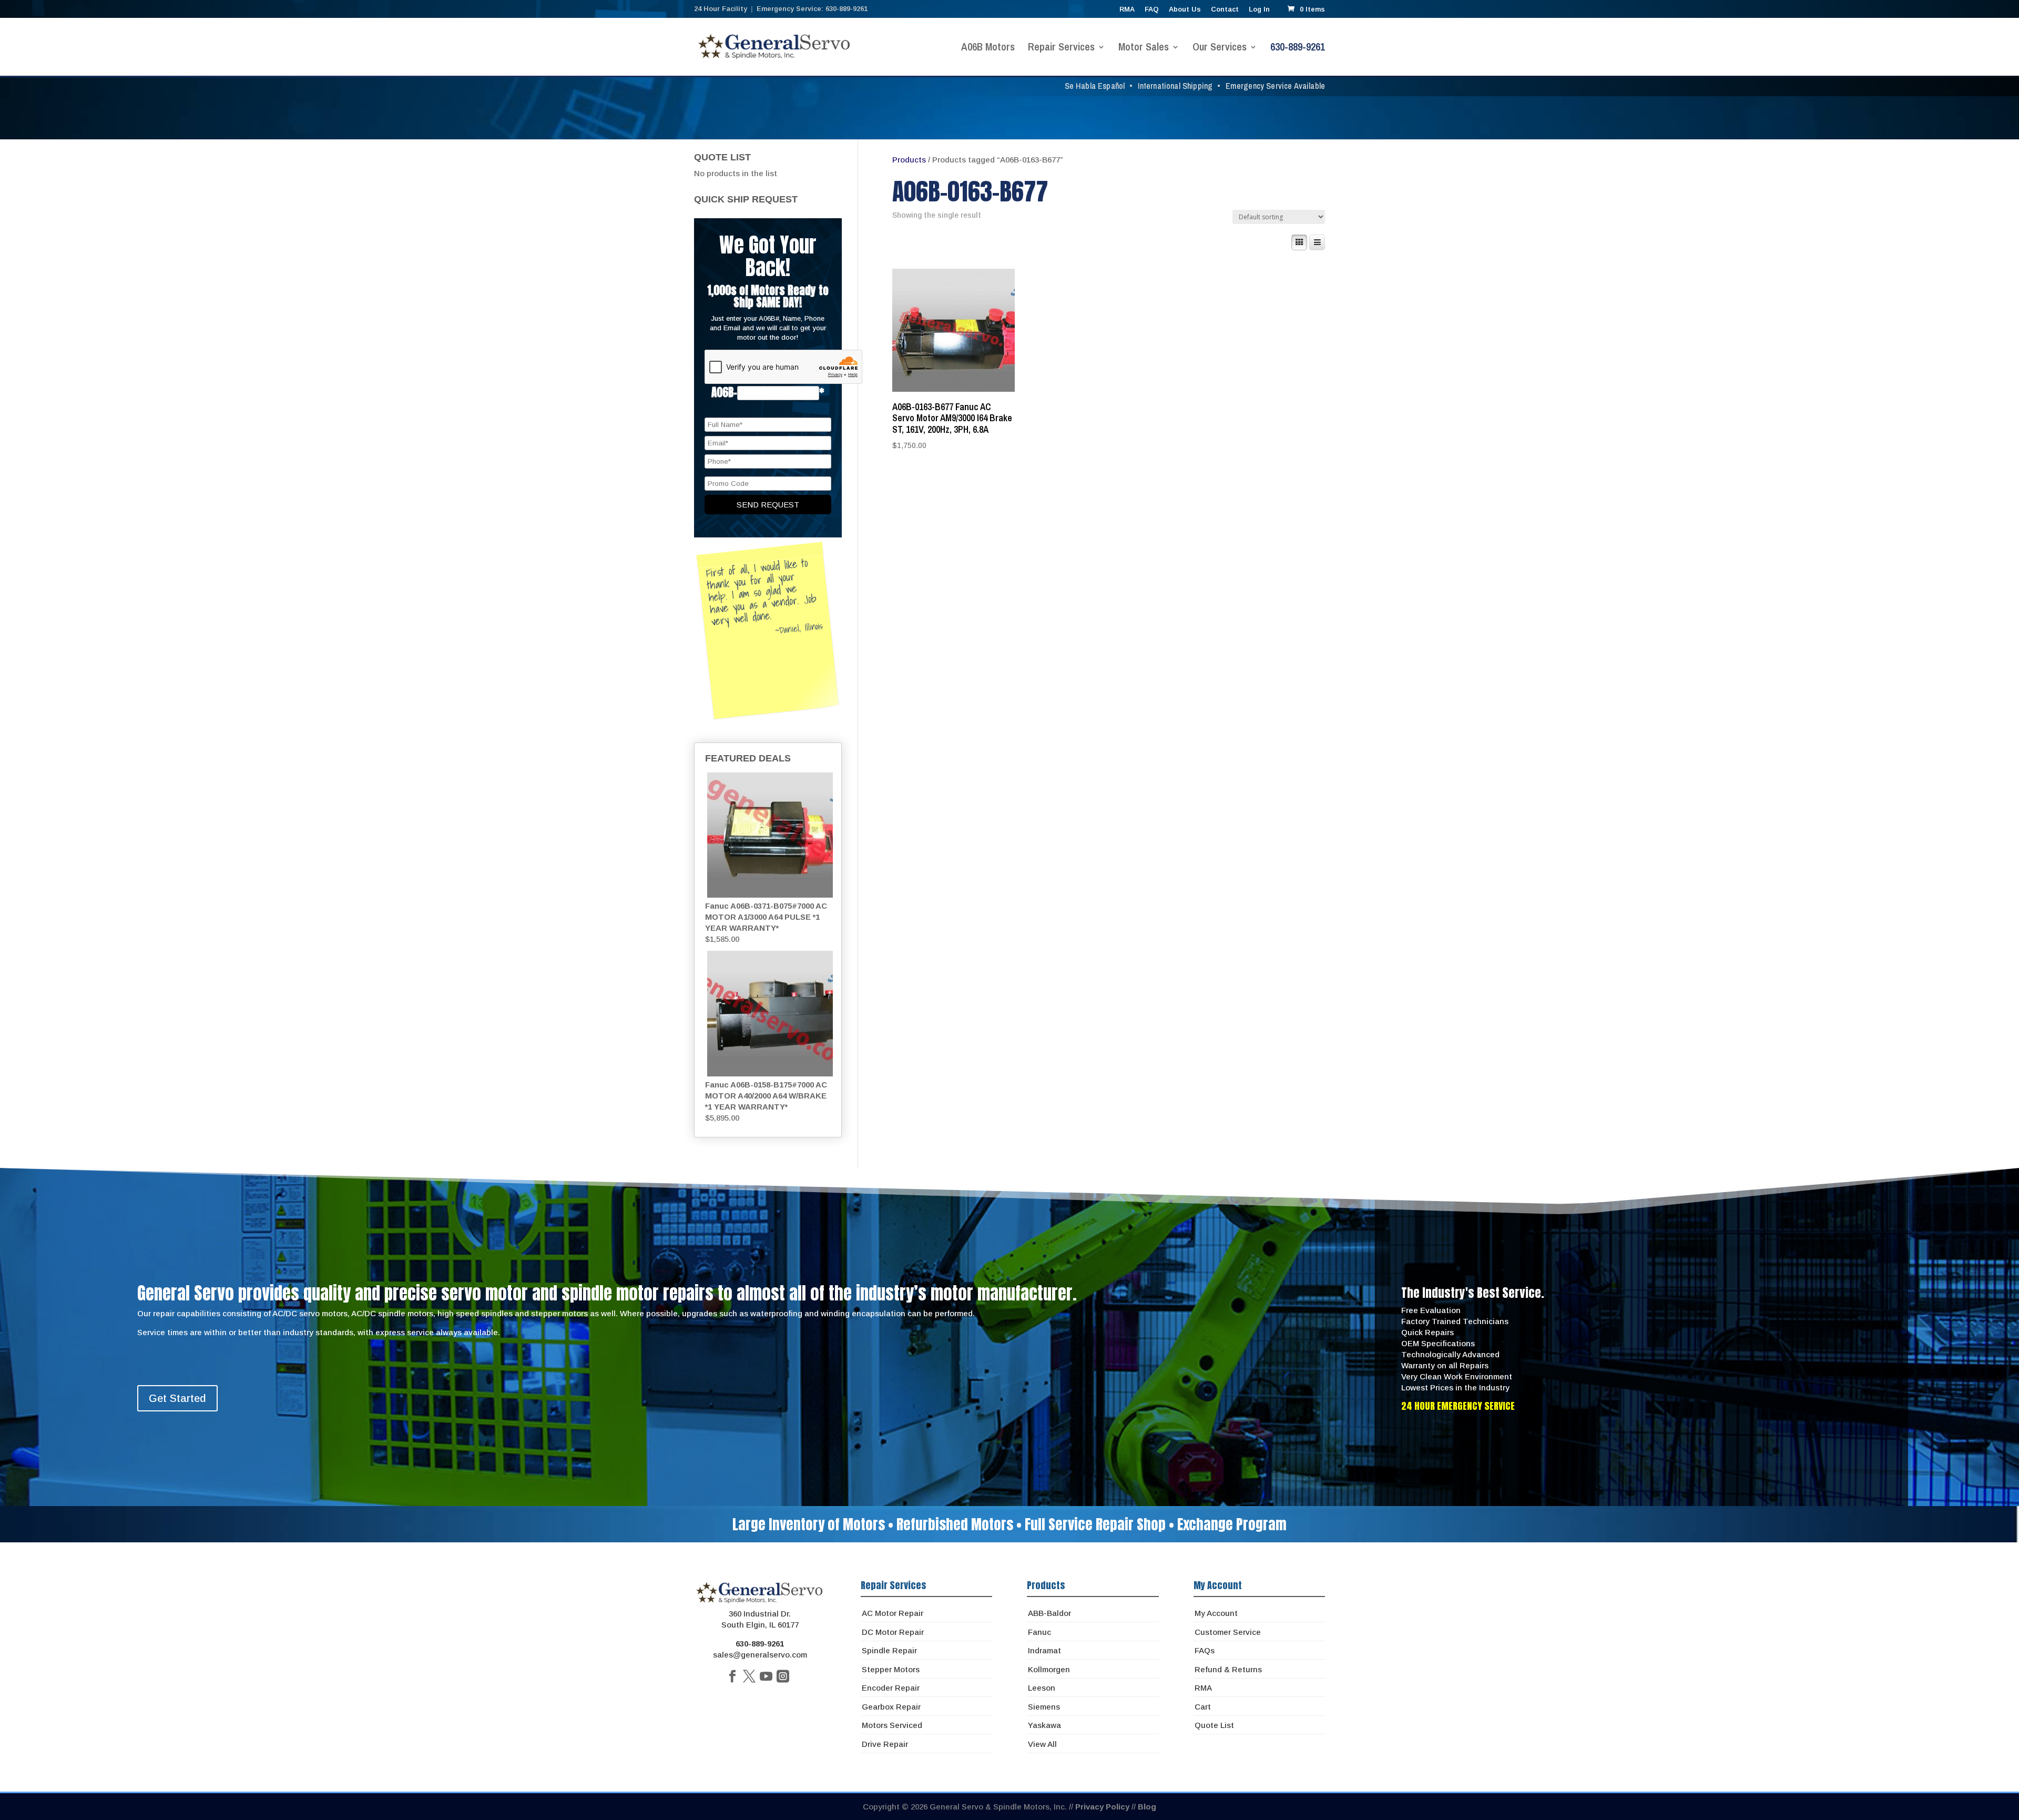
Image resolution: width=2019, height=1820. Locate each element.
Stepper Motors (891, 1669)
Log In (1259, 9)
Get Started (177, 1398)
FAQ (1152, 9)
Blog (1147, 1807)
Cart (1203, 1707)
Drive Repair (885, 1744)
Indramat (1044, 1650)
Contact (1225, 9)
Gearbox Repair (891, 1707)
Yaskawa (1044, 1725)
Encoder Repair (891, 1688)
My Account (1216, 1613)
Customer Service (1228, 1632)
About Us (1185, 9)
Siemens (1044, 1707)
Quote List (1214, 1725)
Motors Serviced (892, 1725)
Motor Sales (1144, 48)
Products (909, 160)
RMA (1127, 9)
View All (1042, 1744)
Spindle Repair (889, 1650)
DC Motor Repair (893, 1632)
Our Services (1220, 48)
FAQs (1205, 1650)
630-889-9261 (1298, 48)
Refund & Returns (1228, 1669)
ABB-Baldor (1049, 1613)
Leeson (1042, 1688)
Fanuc (1039, 1632)
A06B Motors (988, 48)
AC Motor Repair (893, 1613)
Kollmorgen (1049, 1669)
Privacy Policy (1102, 1807)
